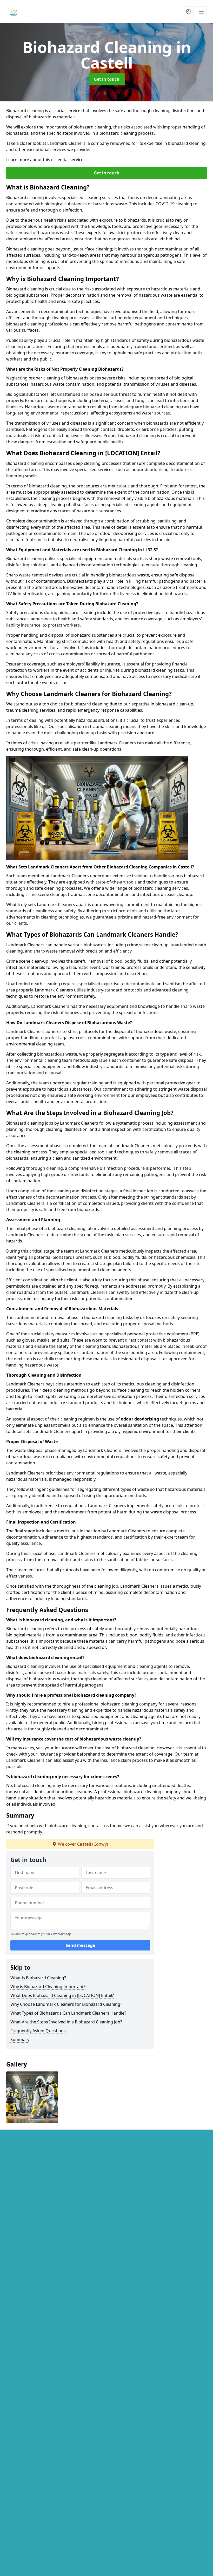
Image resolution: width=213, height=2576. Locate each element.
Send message (80, 1945)
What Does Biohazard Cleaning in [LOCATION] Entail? (62, 1995)
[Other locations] (188, 12)
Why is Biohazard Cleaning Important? (48, 1987)
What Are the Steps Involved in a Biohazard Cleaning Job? (66, 2022)
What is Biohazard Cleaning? (38, 1978)
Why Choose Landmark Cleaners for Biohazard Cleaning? (66, 2004)
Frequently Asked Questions (38, 2031)
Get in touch (107, 79)
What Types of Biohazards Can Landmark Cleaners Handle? (68, 2013)
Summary (20, 2040)
